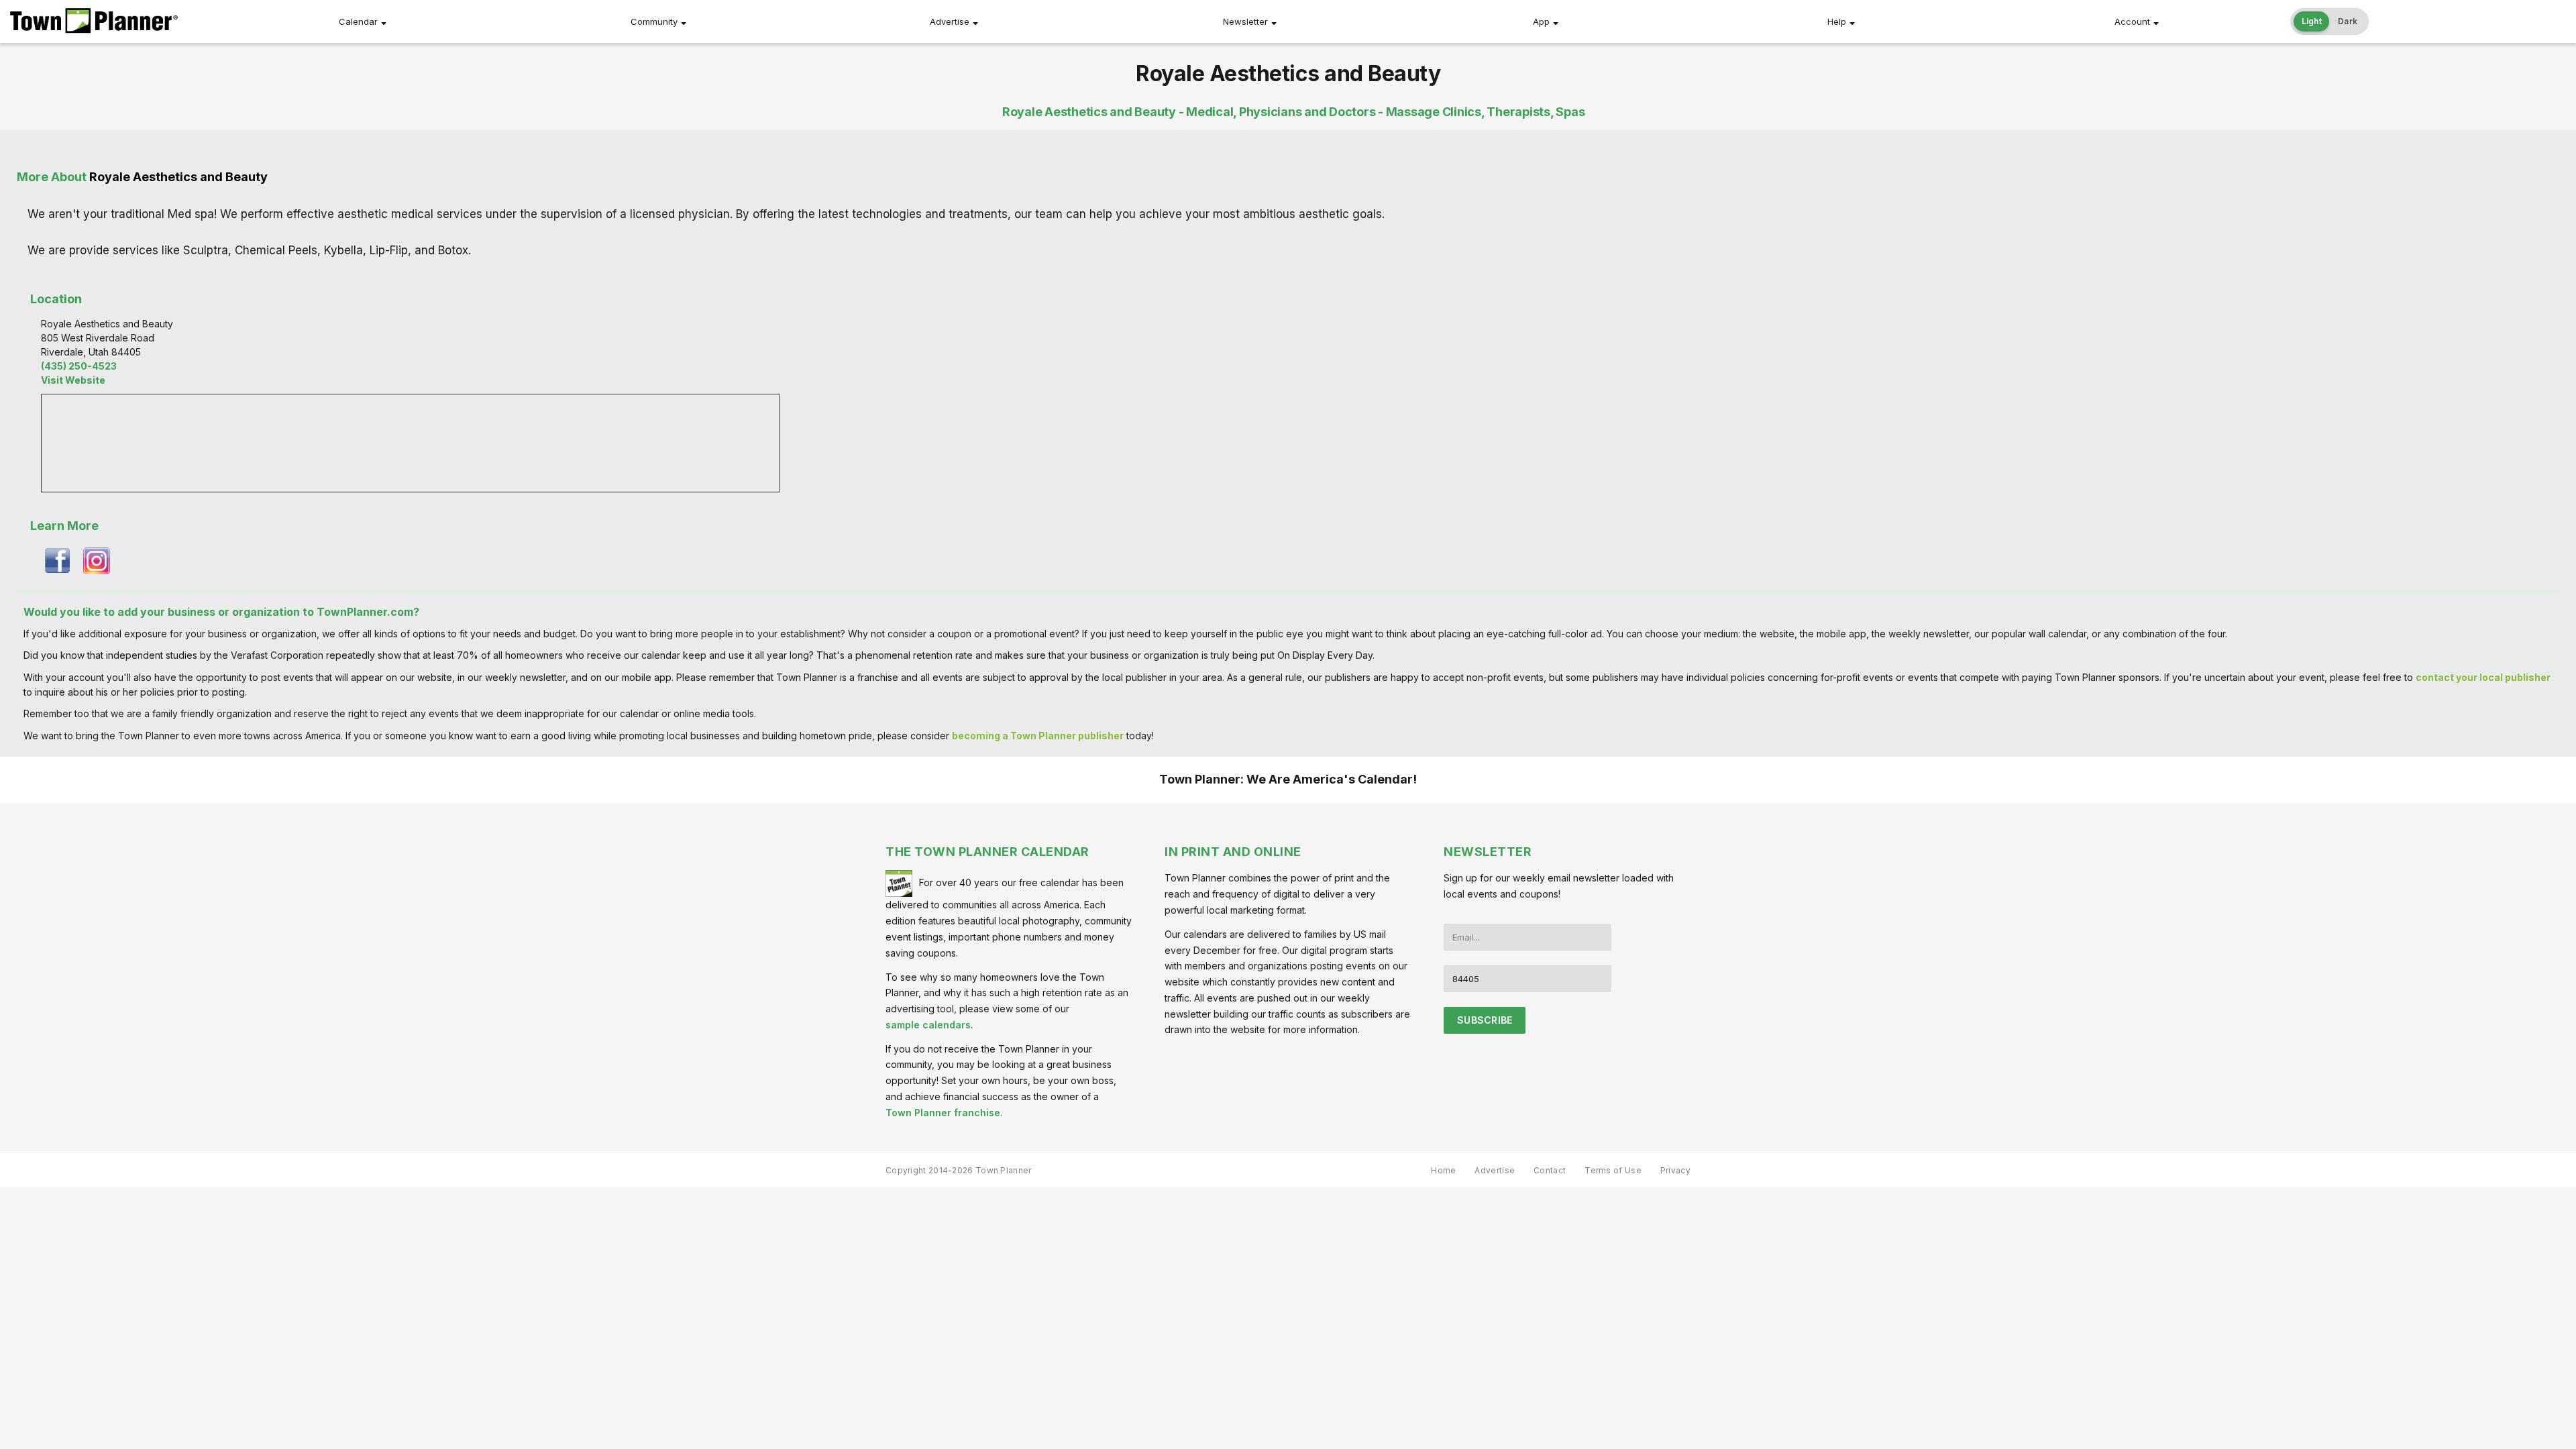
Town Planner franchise (943, 1113)
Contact (1550, 1170)
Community (654, 21)
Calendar (358, 21)
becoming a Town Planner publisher (1038, 736)
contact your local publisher (2483, 677)
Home (1443, 1170)
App (1541, 21)
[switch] (2330, 21)
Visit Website (73, 380)
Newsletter (1245, 21)
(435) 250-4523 (79, 366)
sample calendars (928, 1025)
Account (2132, 21)
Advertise (950, 21)
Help (1837, 21)
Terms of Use (1613, 1170)
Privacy (1675, 1170)
